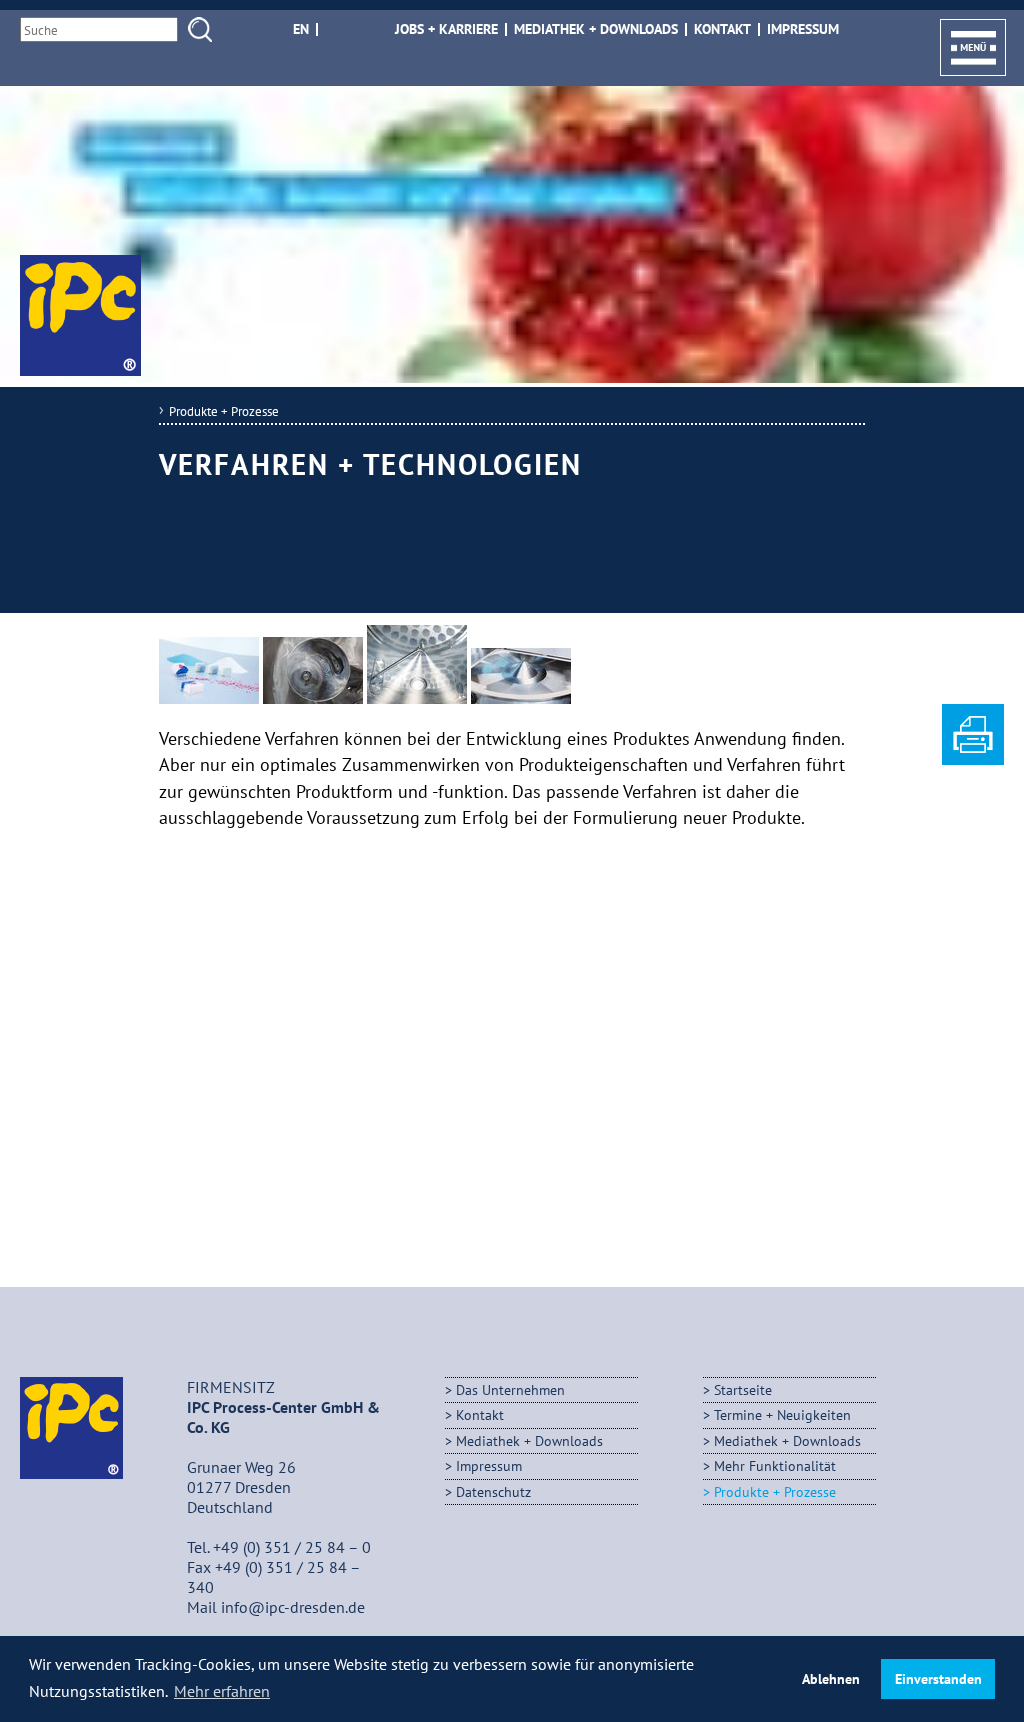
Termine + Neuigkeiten (782, 1414)
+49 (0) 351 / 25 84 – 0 (292, 1547)
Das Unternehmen (510, 1389)
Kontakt (722, 29)
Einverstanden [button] (938, 1678)
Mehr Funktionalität (775, 1465)
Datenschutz (493, 1491)
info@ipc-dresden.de (293, 1607)
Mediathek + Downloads (596, 29)
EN (301, 29)
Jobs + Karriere (446, 29)
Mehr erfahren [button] (222, 1691)
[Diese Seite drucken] (973, 759)
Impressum (803, 29)
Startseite (743, 1389)
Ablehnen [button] (831, 1678)
